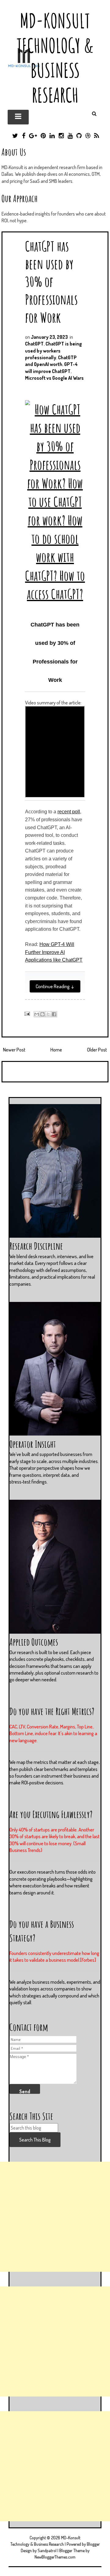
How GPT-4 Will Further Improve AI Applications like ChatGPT (54, 952)
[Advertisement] (55, 2217)
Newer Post (14, 1050)
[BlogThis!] (42, 1014)
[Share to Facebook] (54, 1014)
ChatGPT (34, 344)
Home (56, 1050)
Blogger (93, 2544)
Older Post (97, 1050)
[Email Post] (26, 1013)
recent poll (69, 812)
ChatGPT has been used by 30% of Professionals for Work (51, 282)
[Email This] (37, 1014)
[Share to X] (48, 1014)
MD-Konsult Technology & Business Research (55, 58)
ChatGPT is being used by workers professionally (53, 351)
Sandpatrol (47, 2550)
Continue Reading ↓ (55, 986)
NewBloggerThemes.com (55, 2557)
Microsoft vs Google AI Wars (54, 378)
